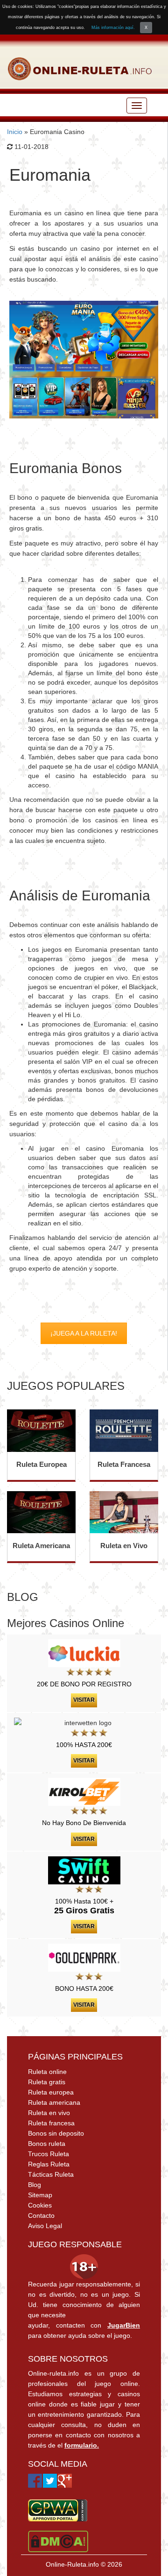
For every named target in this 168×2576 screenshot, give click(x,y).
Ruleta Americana (41, 1546)
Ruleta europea (51, 2092)
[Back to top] (142, 2550)
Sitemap (40, 2195)
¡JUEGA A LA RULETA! (84, 1333)
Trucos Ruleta (49, 2154)
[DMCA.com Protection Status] (58, 2541)
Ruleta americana (54, 2102)
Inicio (15, 132)
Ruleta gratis (47, 2082)
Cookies (40, 2205)
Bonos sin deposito (56, 2133)
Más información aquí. (113, 28)
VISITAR (84, 1700)
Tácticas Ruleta (51, 2174)
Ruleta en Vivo (124, 1546)
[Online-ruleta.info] (80, 69)
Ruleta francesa (51, 2123)
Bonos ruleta (47, 2144)
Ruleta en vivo (49, 2113)
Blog (35, 2185)
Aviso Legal (45, 2226)
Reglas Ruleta (49, 2164)
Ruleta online (47, 2072)
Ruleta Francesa (124, 1464)
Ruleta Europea (42, 1464)
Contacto (41, 2215)
